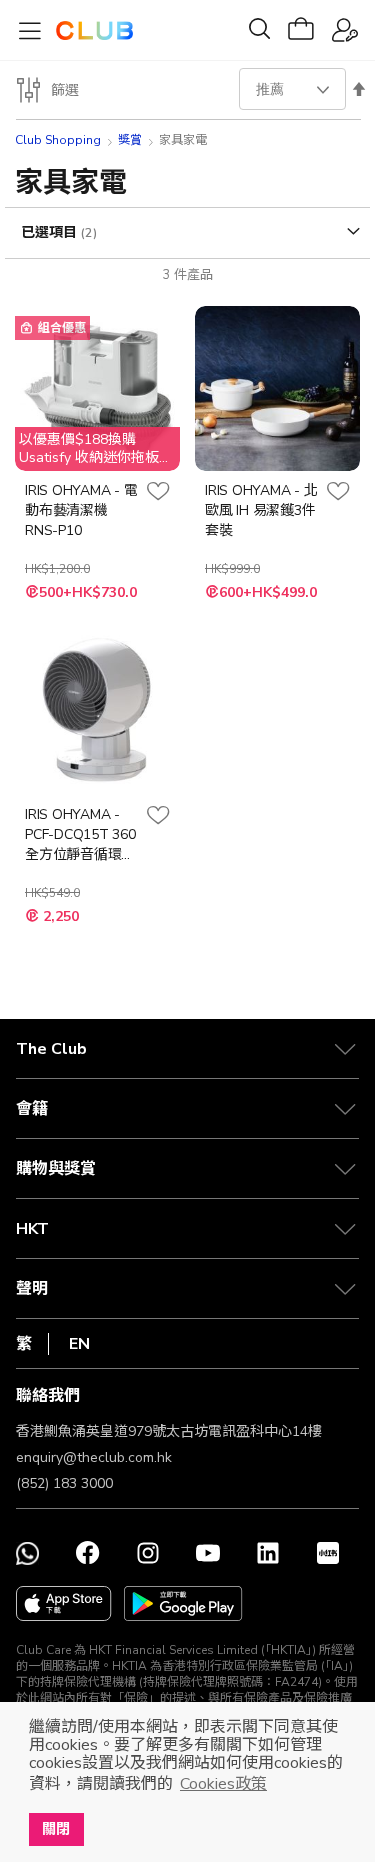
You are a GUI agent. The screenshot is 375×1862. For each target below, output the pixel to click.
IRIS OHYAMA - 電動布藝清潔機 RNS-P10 (81, 510)
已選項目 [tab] (51, 232)
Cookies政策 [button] (223, 1784)
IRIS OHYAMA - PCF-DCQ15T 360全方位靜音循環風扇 (80, 835)
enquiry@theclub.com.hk (94, 1457)
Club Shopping (58, 140)
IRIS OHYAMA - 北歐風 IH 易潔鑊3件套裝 (261, 510)
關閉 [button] (56, 1829)
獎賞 (130, 140)
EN (79, 1344)
